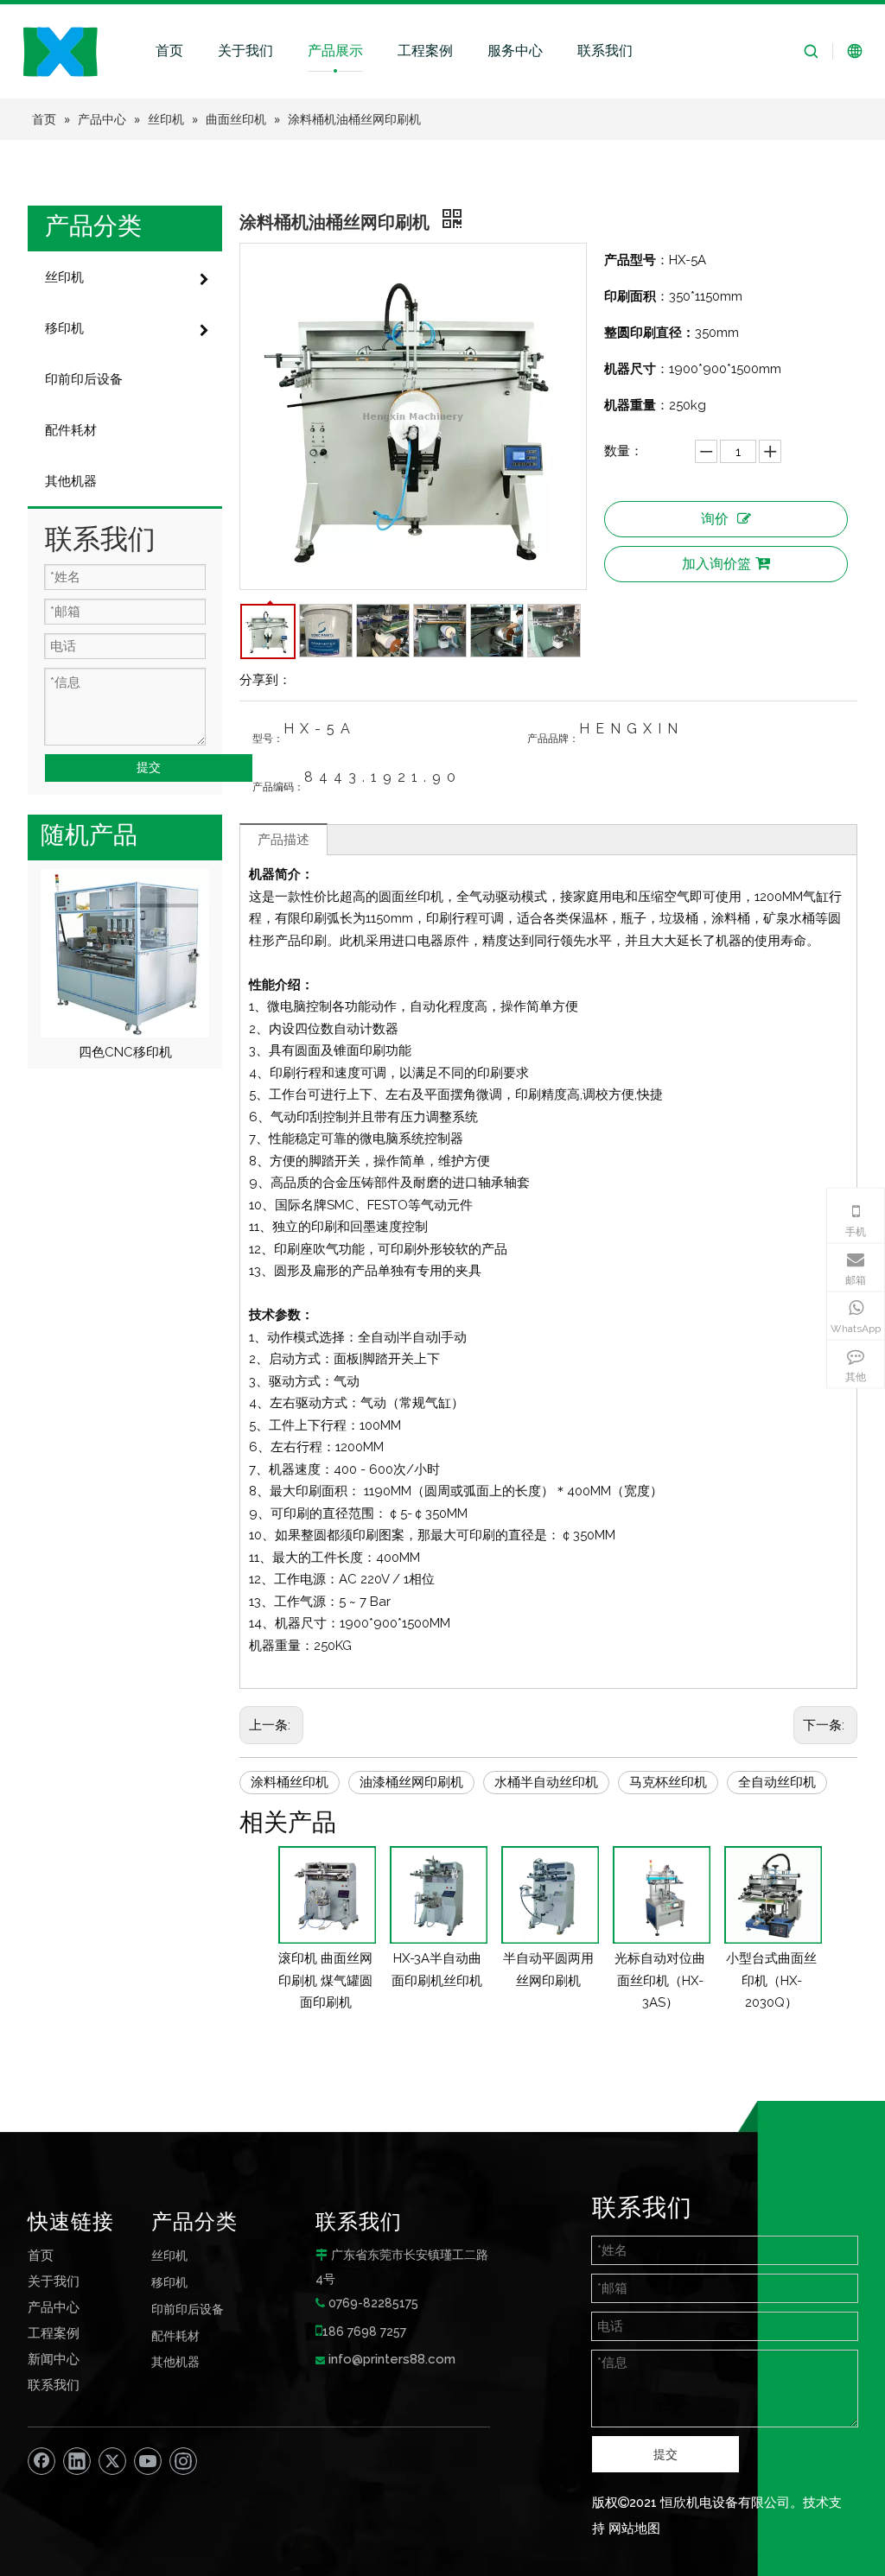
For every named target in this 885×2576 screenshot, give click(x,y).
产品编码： (278, 787)
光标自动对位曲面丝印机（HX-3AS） (660, 1980)
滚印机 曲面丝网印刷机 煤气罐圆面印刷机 (325, 1980)
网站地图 (634, 2528)
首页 (169, 51)
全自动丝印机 (777, 1782)
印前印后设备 (188, 2309)
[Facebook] (41, 2461)
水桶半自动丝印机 (546, 1782)
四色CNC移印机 (125, 1052)
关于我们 (245, 51)
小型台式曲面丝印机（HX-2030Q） (771, 1980)
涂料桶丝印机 (290, 1782)
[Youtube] (148, 2461)
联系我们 (605, 51)
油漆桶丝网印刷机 (411, 1782)
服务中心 (515, 51)
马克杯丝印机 (668, 1782)
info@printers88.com (392, 2359)
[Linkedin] (77, 2461)
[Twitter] (112, 2461)
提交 (149, 767)
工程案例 (425, 51)
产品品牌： (553, 739)
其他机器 (175, 2361)
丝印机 (169, 2255)
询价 (715, 519)
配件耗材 (175, 2335)
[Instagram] (183, 2461)
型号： (268, 739)
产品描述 (283, 840)
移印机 (169, 2282)
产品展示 (335, 51)
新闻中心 (54, 2359)
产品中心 (54, 2307)
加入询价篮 (716, 564)
